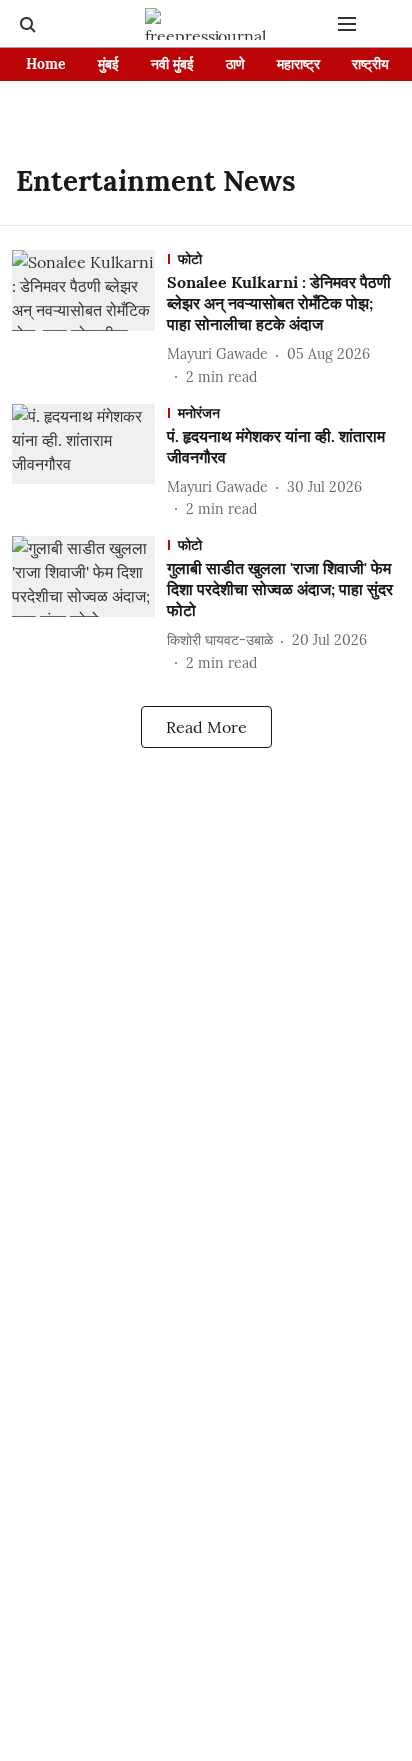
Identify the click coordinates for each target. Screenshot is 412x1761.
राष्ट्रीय (370, 64)
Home (46, 64)
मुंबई (108, 64)
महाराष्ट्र (298, 64)
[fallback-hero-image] (89, 318)
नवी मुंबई (172, 64)
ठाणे (235, 64)
